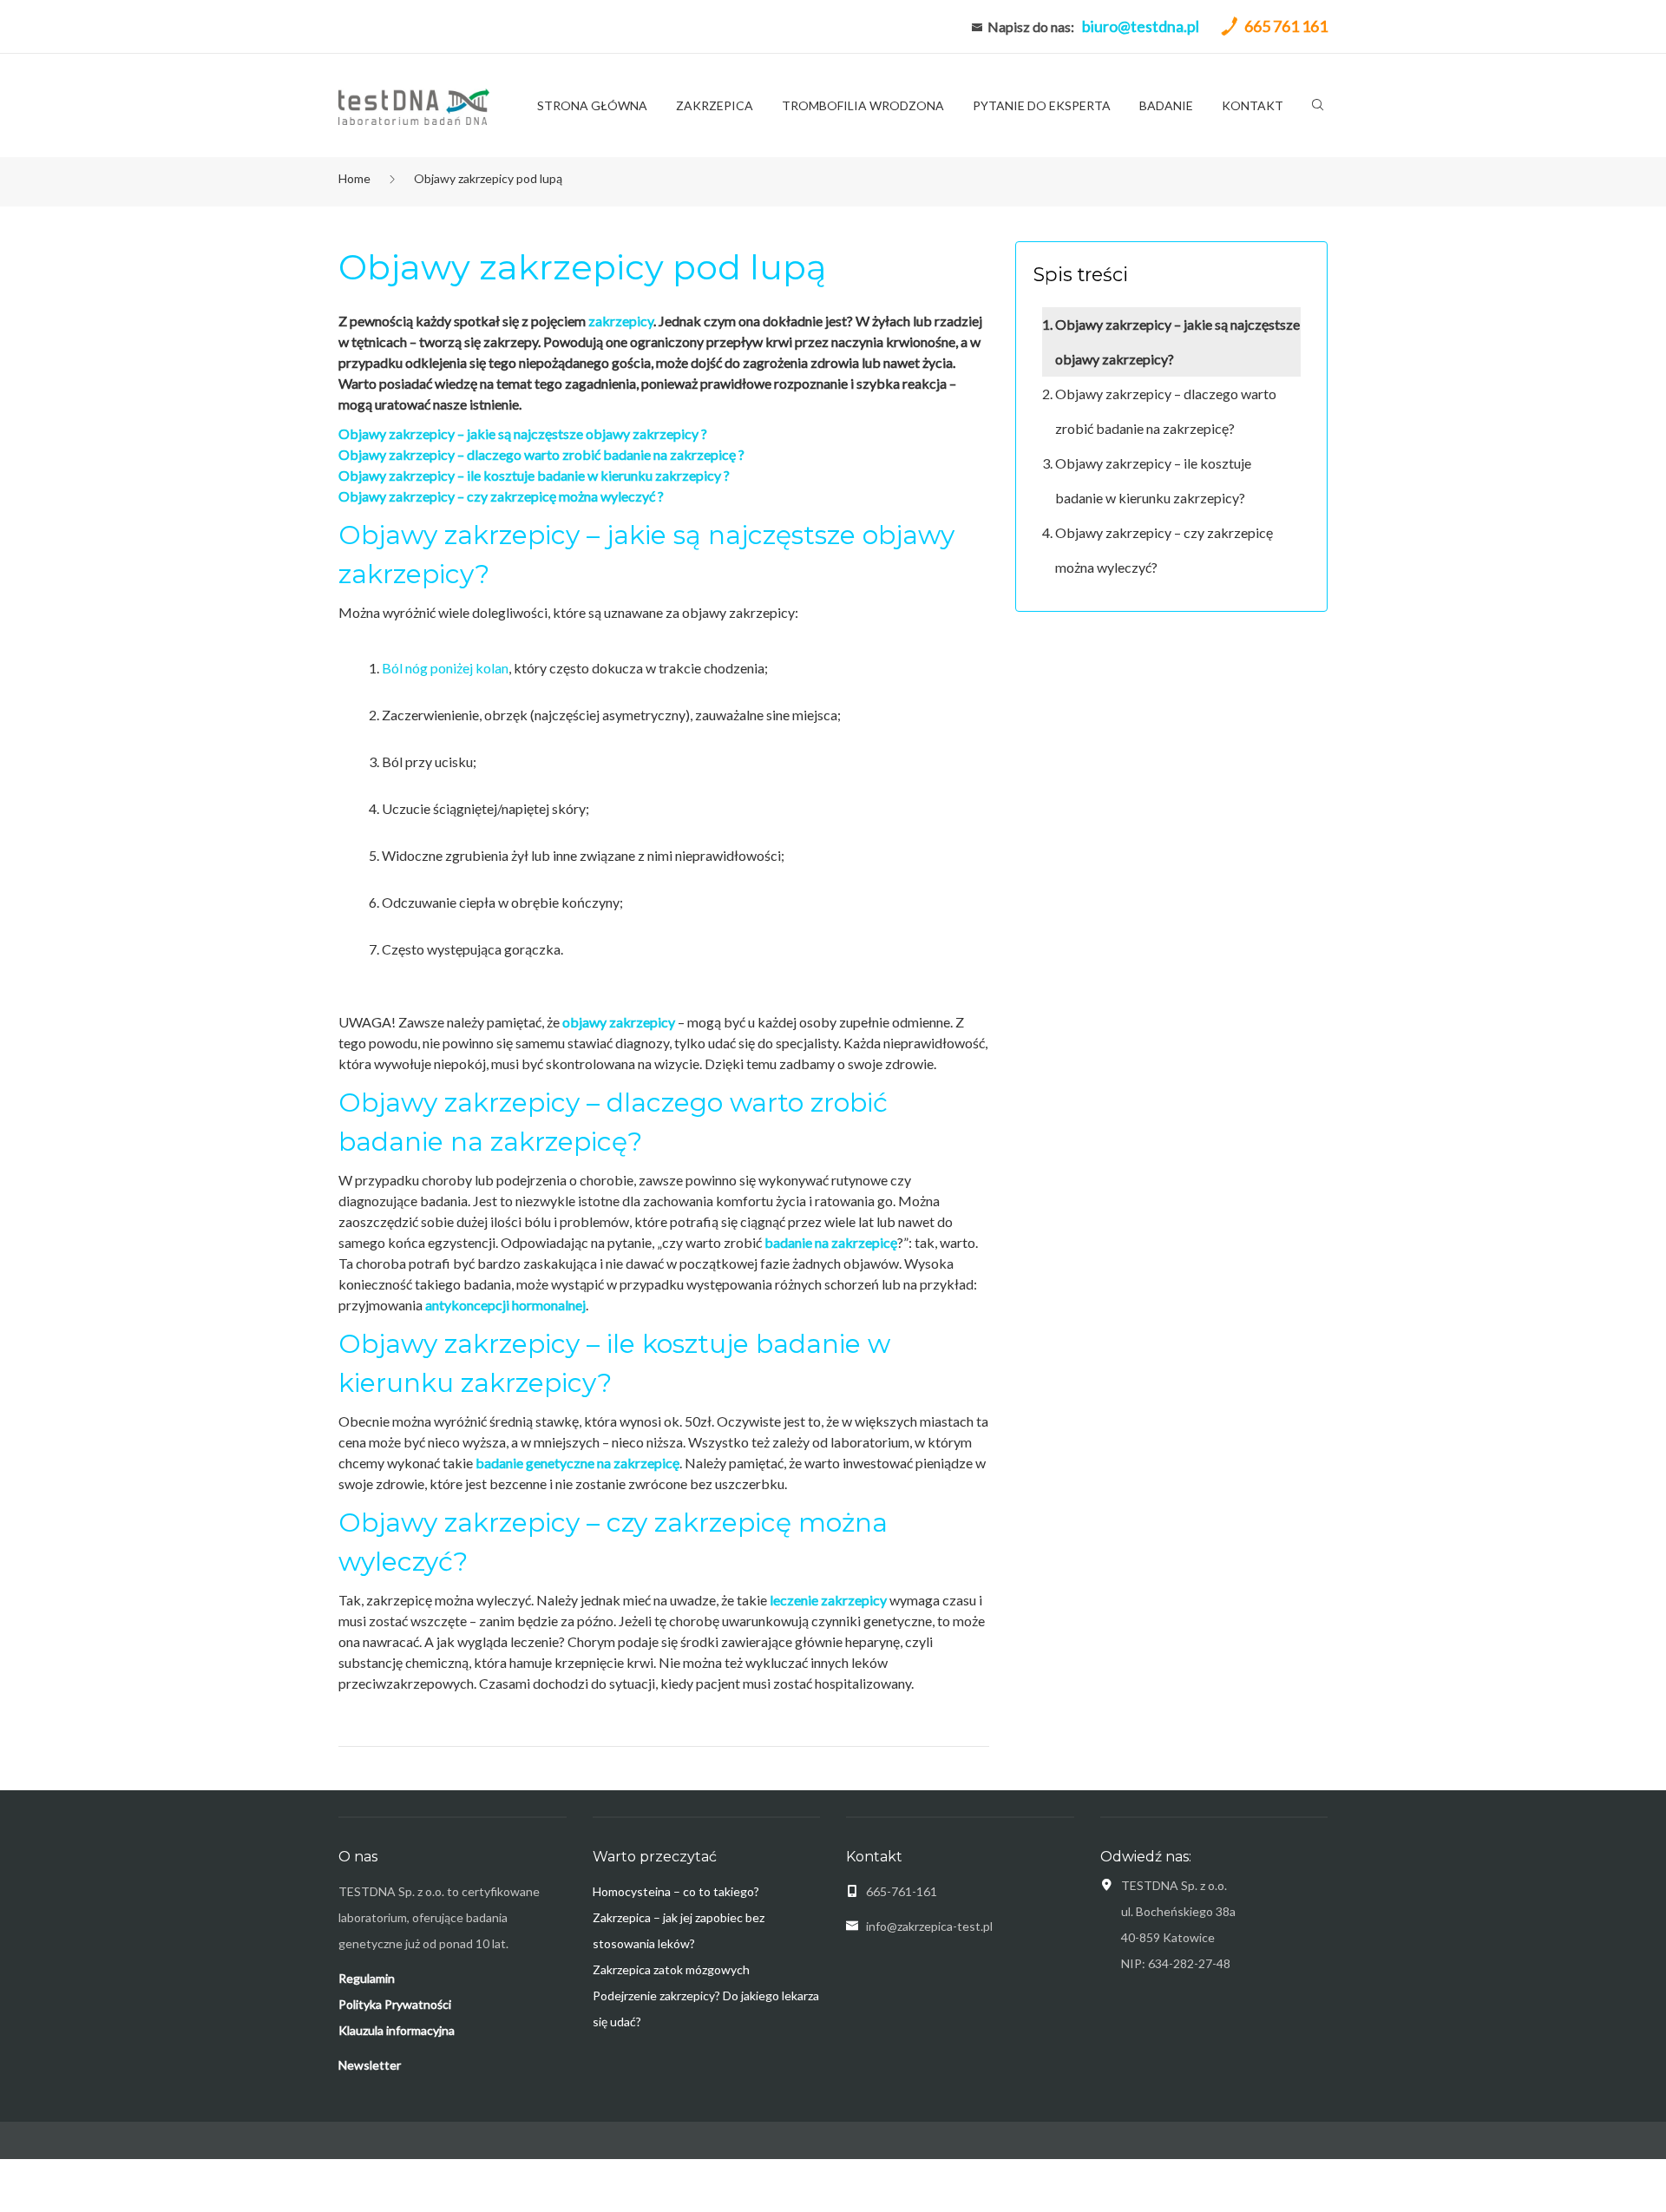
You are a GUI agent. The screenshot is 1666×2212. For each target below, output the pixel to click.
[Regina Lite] (414, 105)
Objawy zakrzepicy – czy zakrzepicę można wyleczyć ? (502, 496)
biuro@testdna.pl (1141, 26)
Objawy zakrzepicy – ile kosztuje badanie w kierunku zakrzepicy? (1153, 480)
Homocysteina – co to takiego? (676, 1891)
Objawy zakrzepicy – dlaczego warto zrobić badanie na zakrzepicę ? (541, 454)
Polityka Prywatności (395, 2004)
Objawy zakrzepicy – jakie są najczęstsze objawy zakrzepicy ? (523, 433)
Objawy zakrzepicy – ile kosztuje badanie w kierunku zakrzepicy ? (534, 475)
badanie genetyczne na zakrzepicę (577, 1463)
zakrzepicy (621, 321)
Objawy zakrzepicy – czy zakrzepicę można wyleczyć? (1164, 550)
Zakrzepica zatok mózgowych (671, 1969)
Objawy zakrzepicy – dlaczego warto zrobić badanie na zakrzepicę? (1166, 411)
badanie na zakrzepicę (831, 1242)
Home (354, 178)
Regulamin (367, 1978)
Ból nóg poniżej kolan (445, 668)
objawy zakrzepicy (619, 1022)
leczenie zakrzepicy (828, 1600)
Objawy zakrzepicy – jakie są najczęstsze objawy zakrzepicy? (1177, 341)
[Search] (1318, 108)
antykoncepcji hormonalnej (505, 1305)
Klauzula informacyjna (397, 2030)
